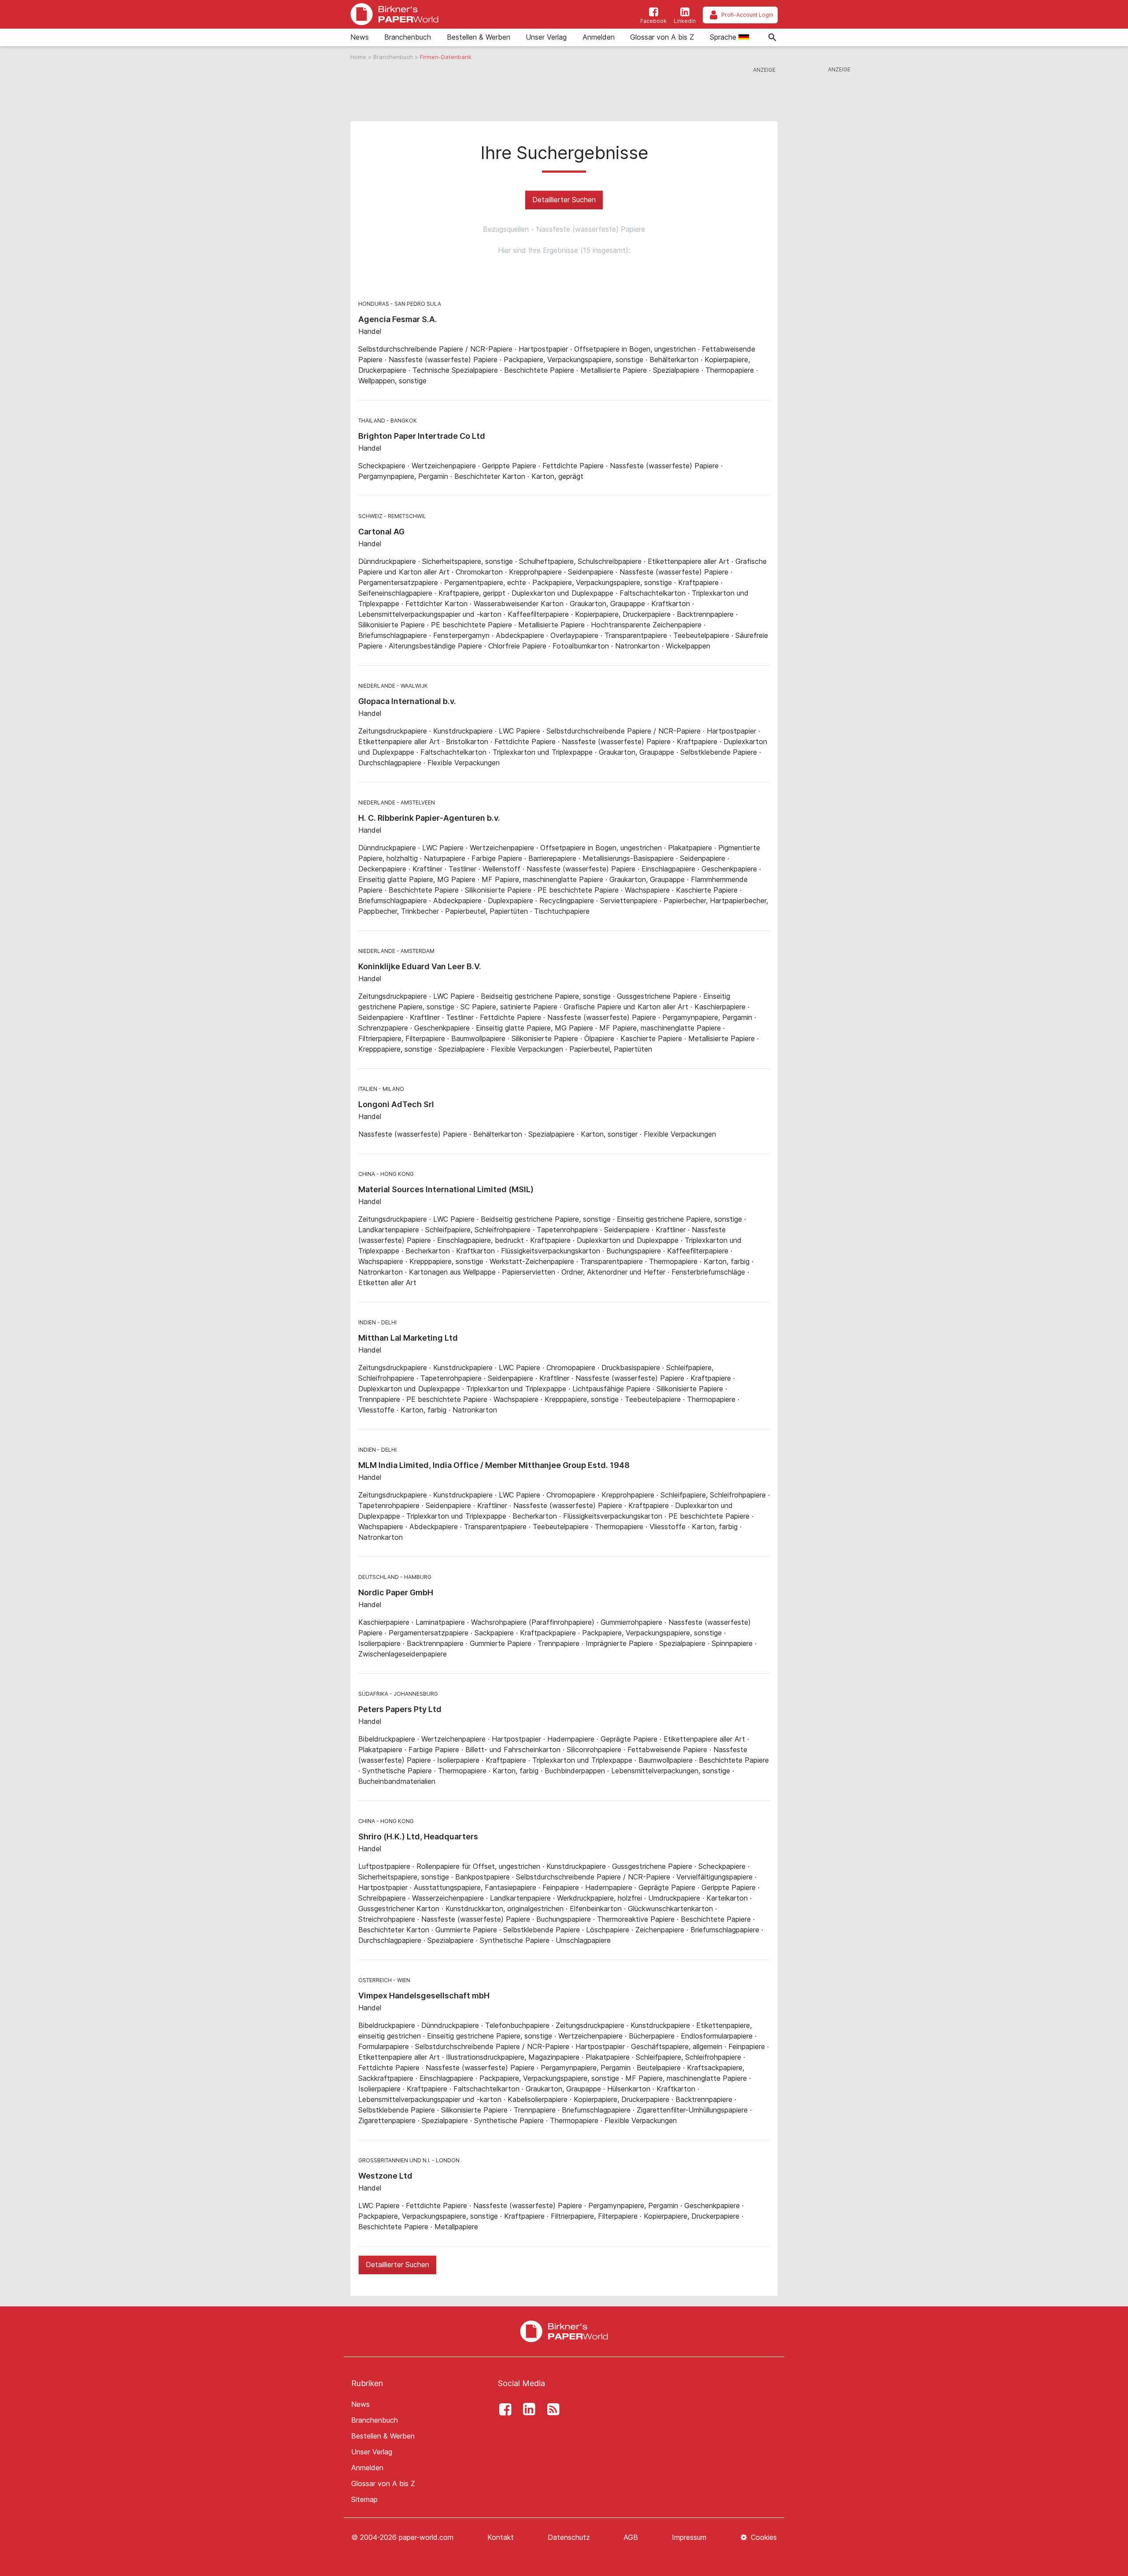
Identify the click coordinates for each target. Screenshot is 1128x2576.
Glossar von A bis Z (662, 37)
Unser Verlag (546, 37)
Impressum (689, 2537)
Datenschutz (569, 2537)
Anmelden (599, 37)
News (360, 37)
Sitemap (364, 2499)
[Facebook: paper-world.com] (503, 2409)
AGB (631, 2537)
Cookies (763, 2537)
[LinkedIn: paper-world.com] (527, 2409)
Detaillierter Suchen (564, 200)
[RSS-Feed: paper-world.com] (551, 2409)
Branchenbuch (408, 37)
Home (359, 57)
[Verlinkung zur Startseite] (394, 14)
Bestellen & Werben (479, 37)
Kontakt (501, 2537)
